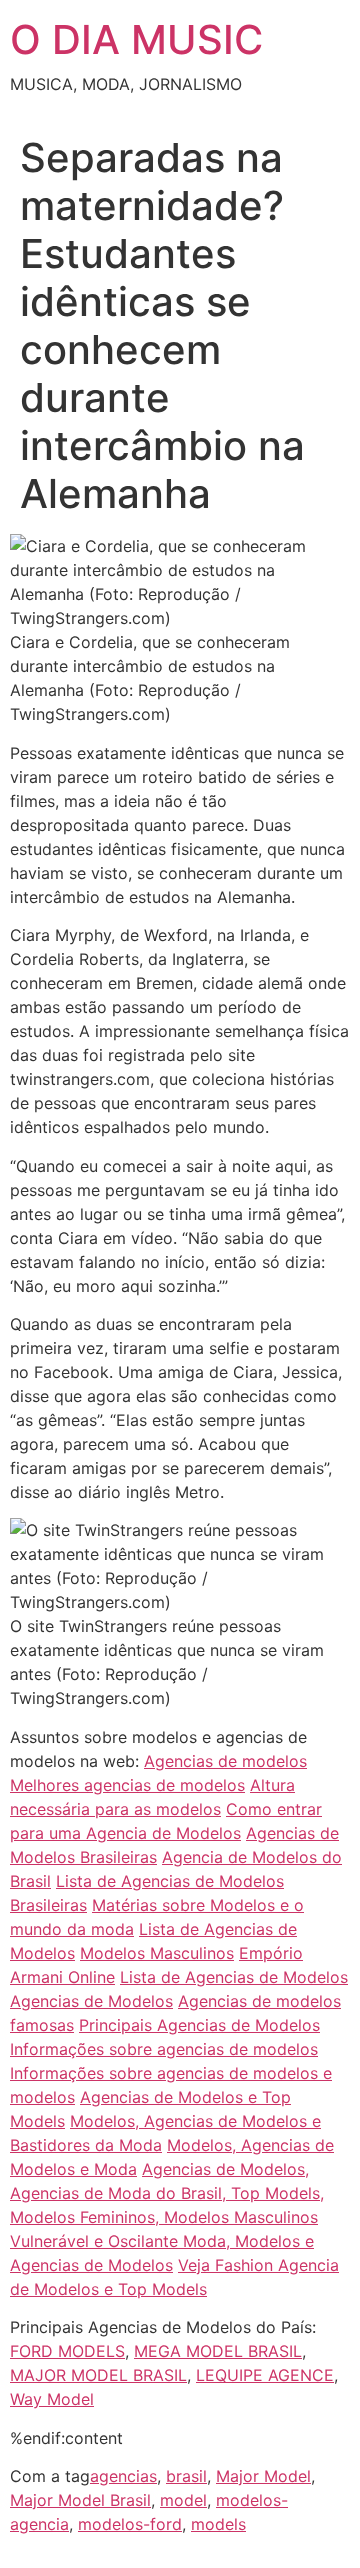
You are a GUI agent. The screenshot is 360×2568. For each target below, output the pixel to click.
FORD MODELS (67, 2351)
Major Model (263, 2476)
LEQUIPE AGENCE (265, 2375)
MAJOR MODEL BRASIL (98, 2375)
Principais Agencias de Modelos (199, 2025)
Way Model (52, 2399)
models (218, 2524)
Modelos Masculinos (157, 1953)
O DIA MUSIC (136, 39)
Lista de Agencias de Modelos (234, 1977)
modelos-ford (130, 2524)
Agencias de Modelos (91, 2001)
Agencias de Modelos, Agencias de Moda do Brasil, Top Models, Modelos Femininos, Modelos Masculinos (167, 2193)
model (183, 2500)
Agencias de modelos (225, 1761)
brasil (186, 2476)
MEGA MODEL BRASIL (218, 2351)
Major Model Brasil (80, 2500)
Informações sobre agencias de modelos (164, 2049)
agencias (123, 2476)
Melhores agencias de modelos (127, 1785)
